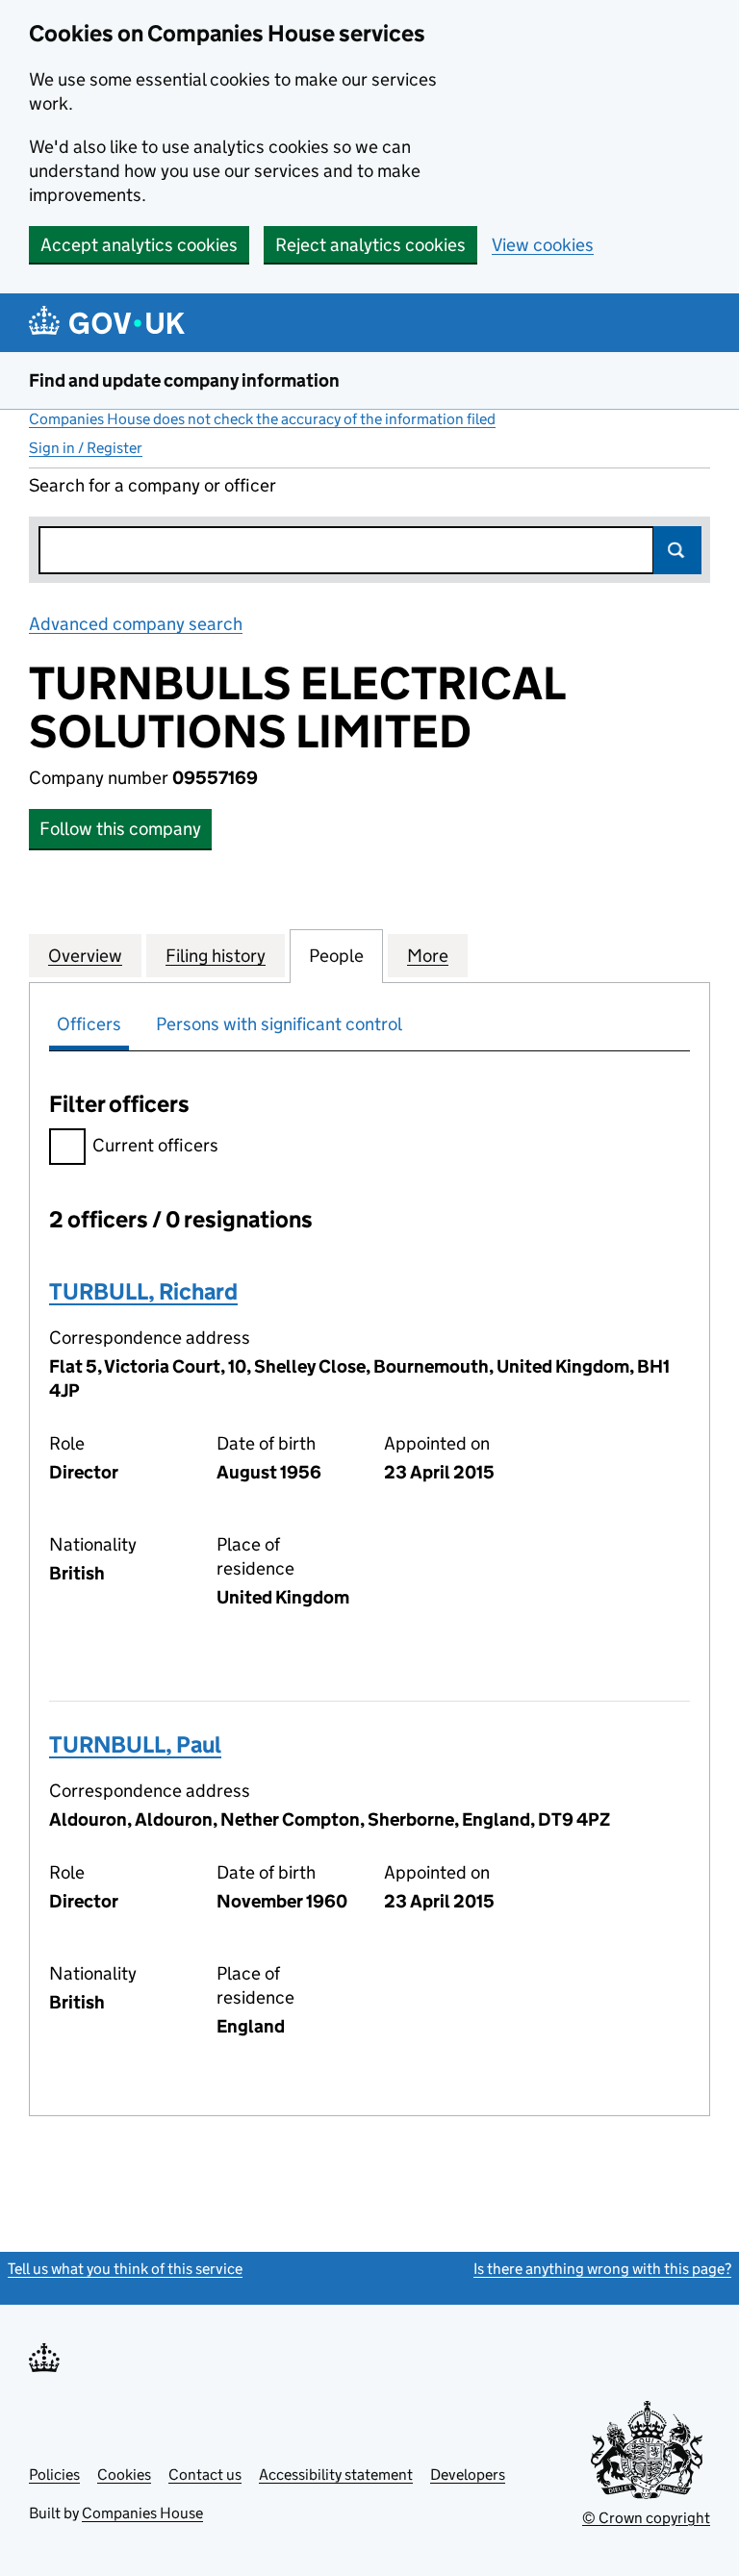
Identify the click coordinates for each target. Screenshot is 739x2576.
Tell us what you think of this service (125, 2269)
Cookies (124, 2475)
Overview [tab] (85, 956)
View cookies (543, 245)
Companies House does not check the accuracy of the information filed (262, 419)
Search (677, 550)
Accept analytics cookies (139, 245)
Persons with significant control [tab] (279, 1024)
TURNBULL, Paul (135, 1744)
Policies (54, 2475)
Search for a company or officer (153, 485)
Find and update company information (184, 380)
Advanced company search (136, 624)
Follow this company (120, 829)
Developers (468, 2475)
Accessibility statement (336, 2475)
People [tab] (336, 956)
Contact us (205, 2475)
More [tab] (428, 956)
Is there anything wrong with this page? (602, 2269)
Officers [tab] (89, 1024)
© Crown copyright (646, 2518)
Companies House (142, 2513)
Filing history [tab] (216, 956)
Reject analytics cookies (370, 245)
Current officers (155, 1145)
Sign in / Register (86, 448)
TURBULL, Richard (143, 1291)
